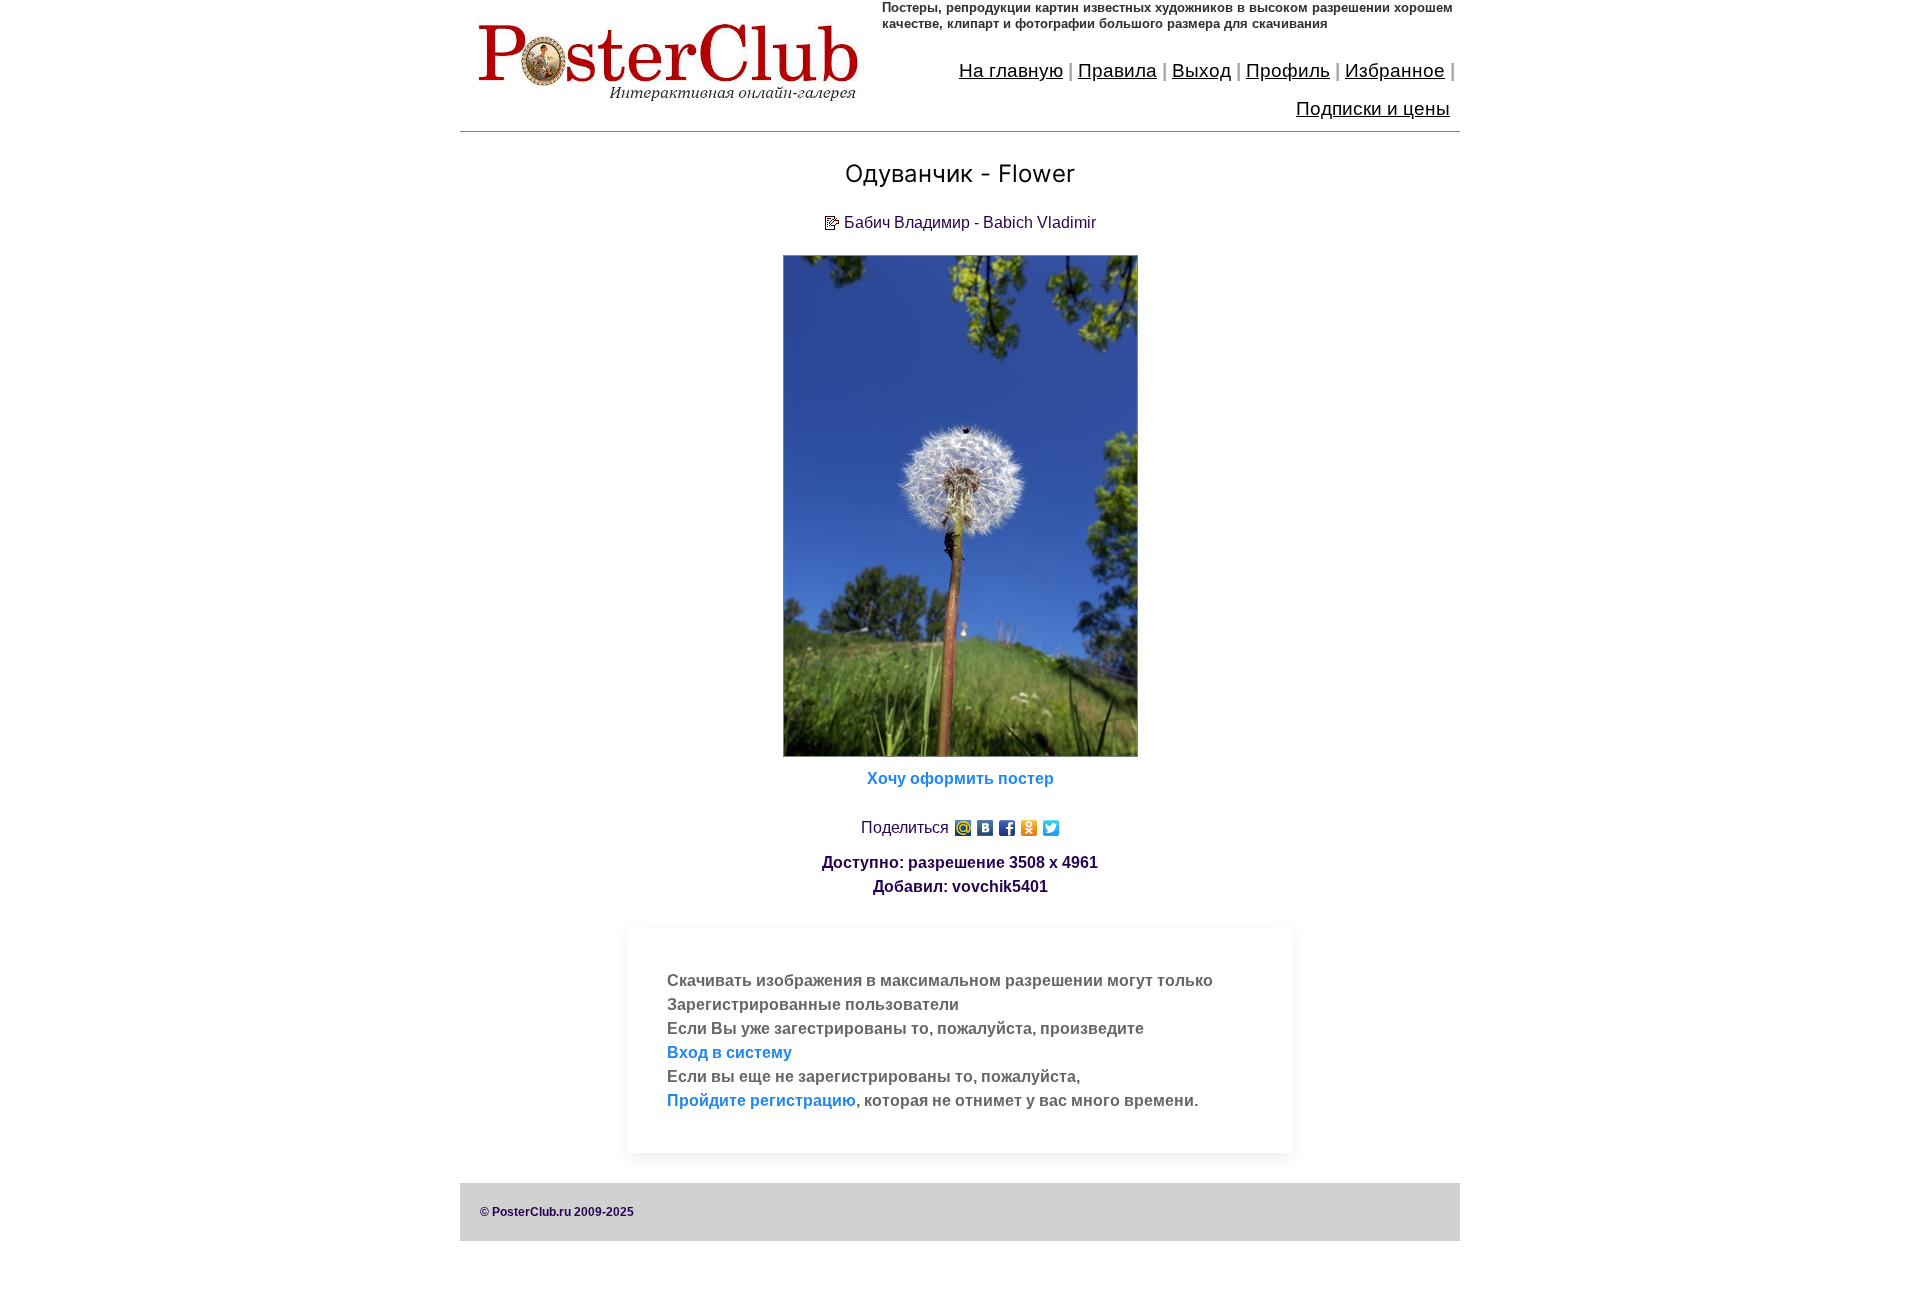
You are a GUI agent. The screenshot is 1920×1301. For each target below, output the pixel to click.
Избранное (1395, 70)
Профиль (1288, 70)
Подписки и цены (1373, 108)
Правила (1117, 70)
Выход (1201, 70)
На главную (1011, 70)
